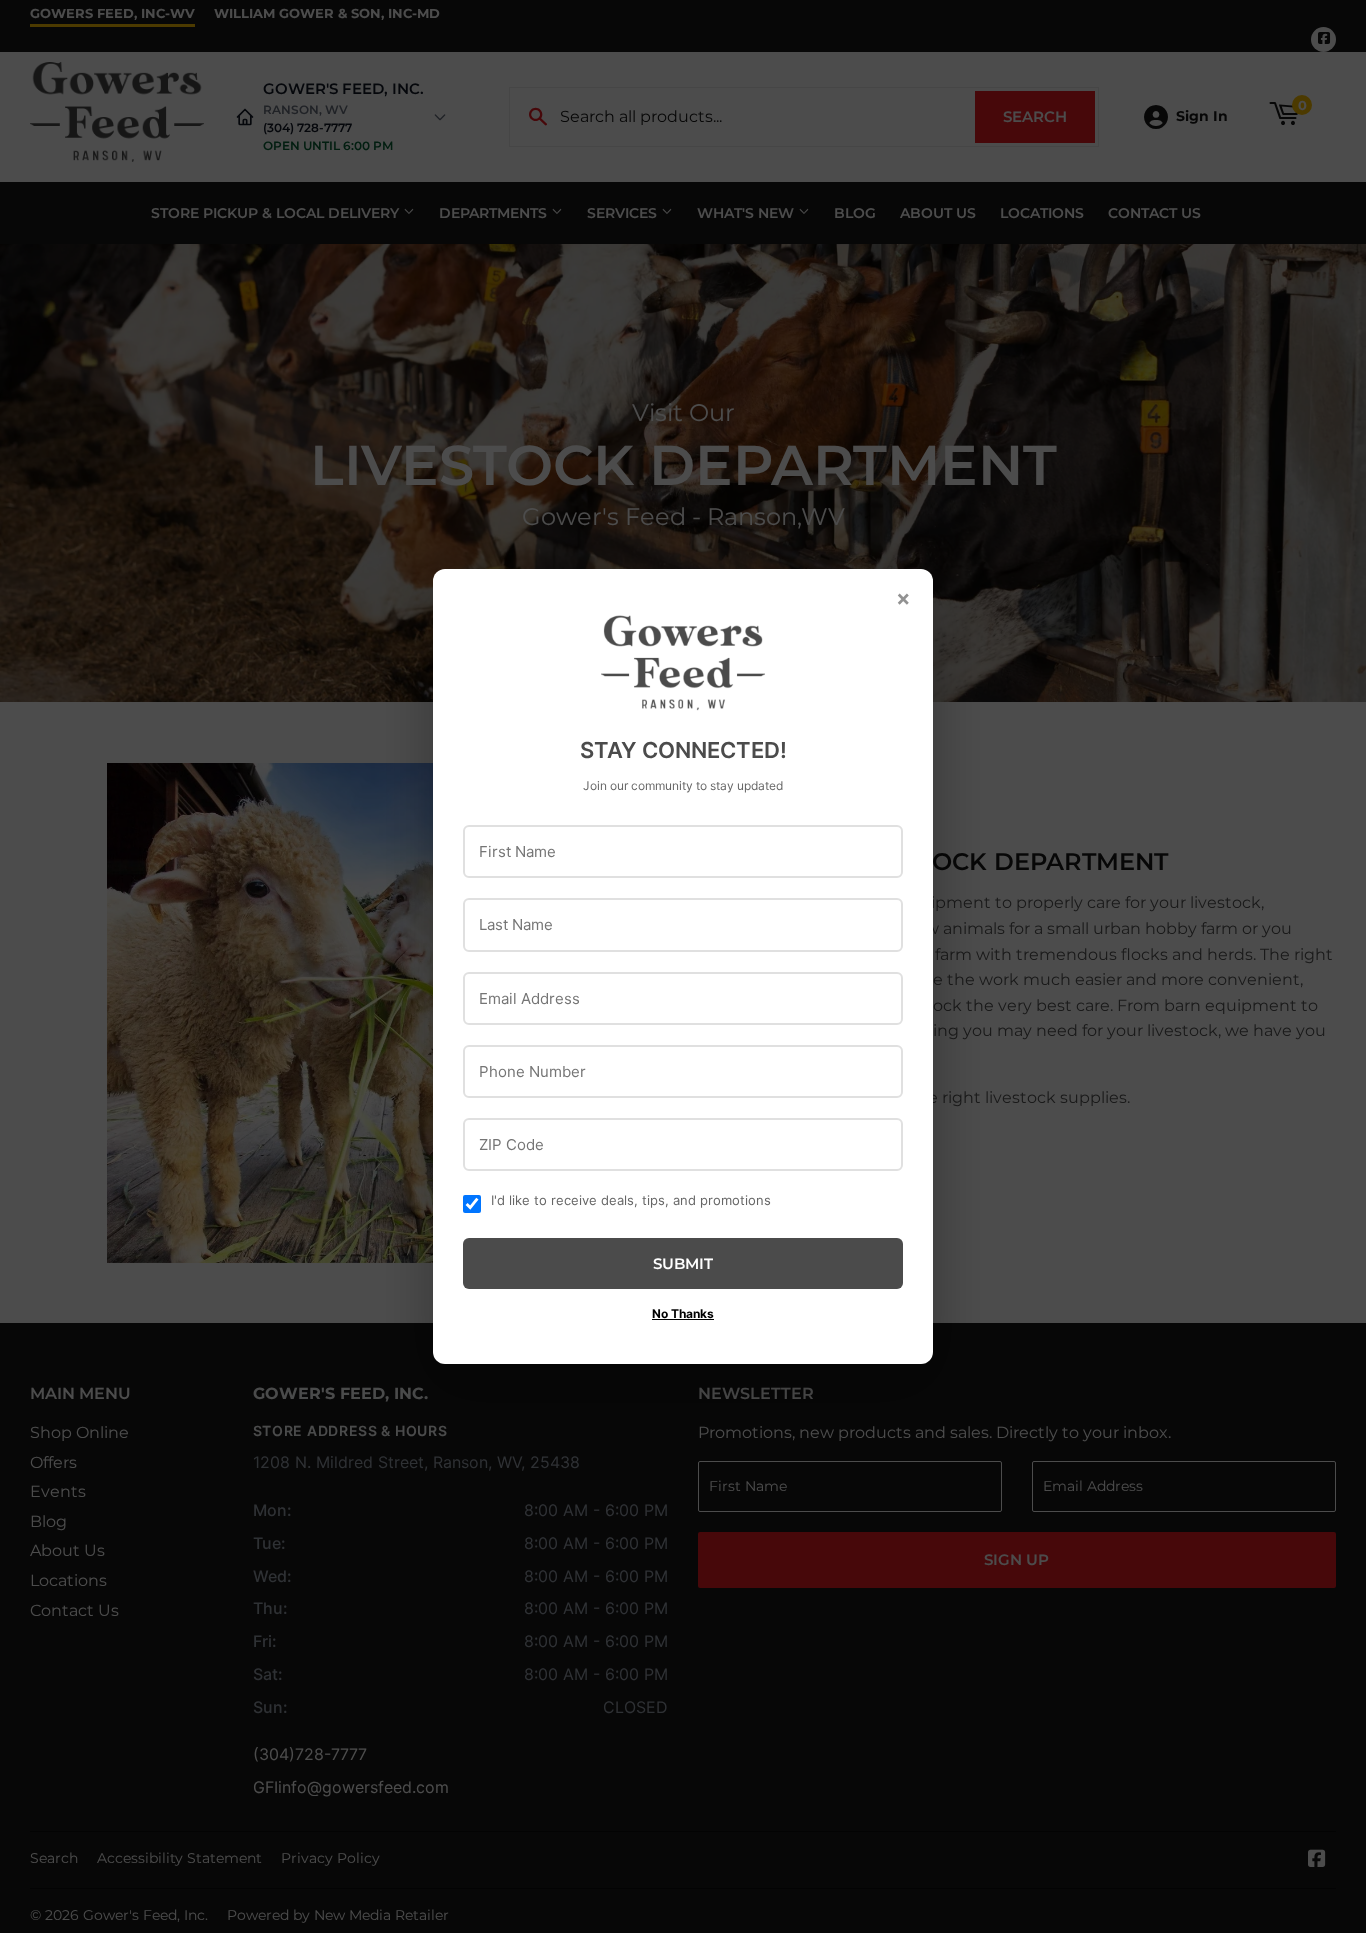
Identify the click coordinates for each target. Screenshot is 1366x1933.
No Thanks (683, 1313)
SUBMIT (683, 1263)
